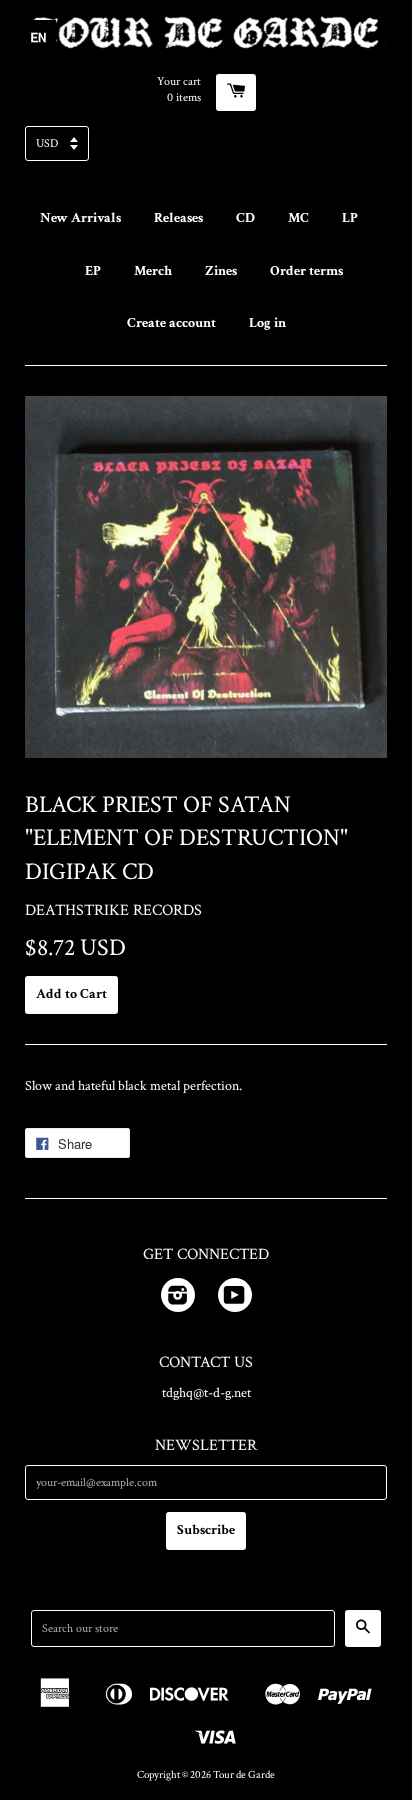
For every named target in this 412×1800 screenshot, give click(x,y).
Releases (178, 218)
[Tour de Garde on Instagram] (178, 1299)
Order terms (306, 271)
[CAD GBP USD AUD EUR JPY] (206, 149)
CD (245, 218)
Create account (171, 323)
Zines (221, 271)
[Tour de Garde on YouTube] (235, 1299)
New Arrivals (80, 218)
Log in (267, 323)
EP (93, 271)
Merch (153, 271)
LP (350, 218)
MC (298, 218)
